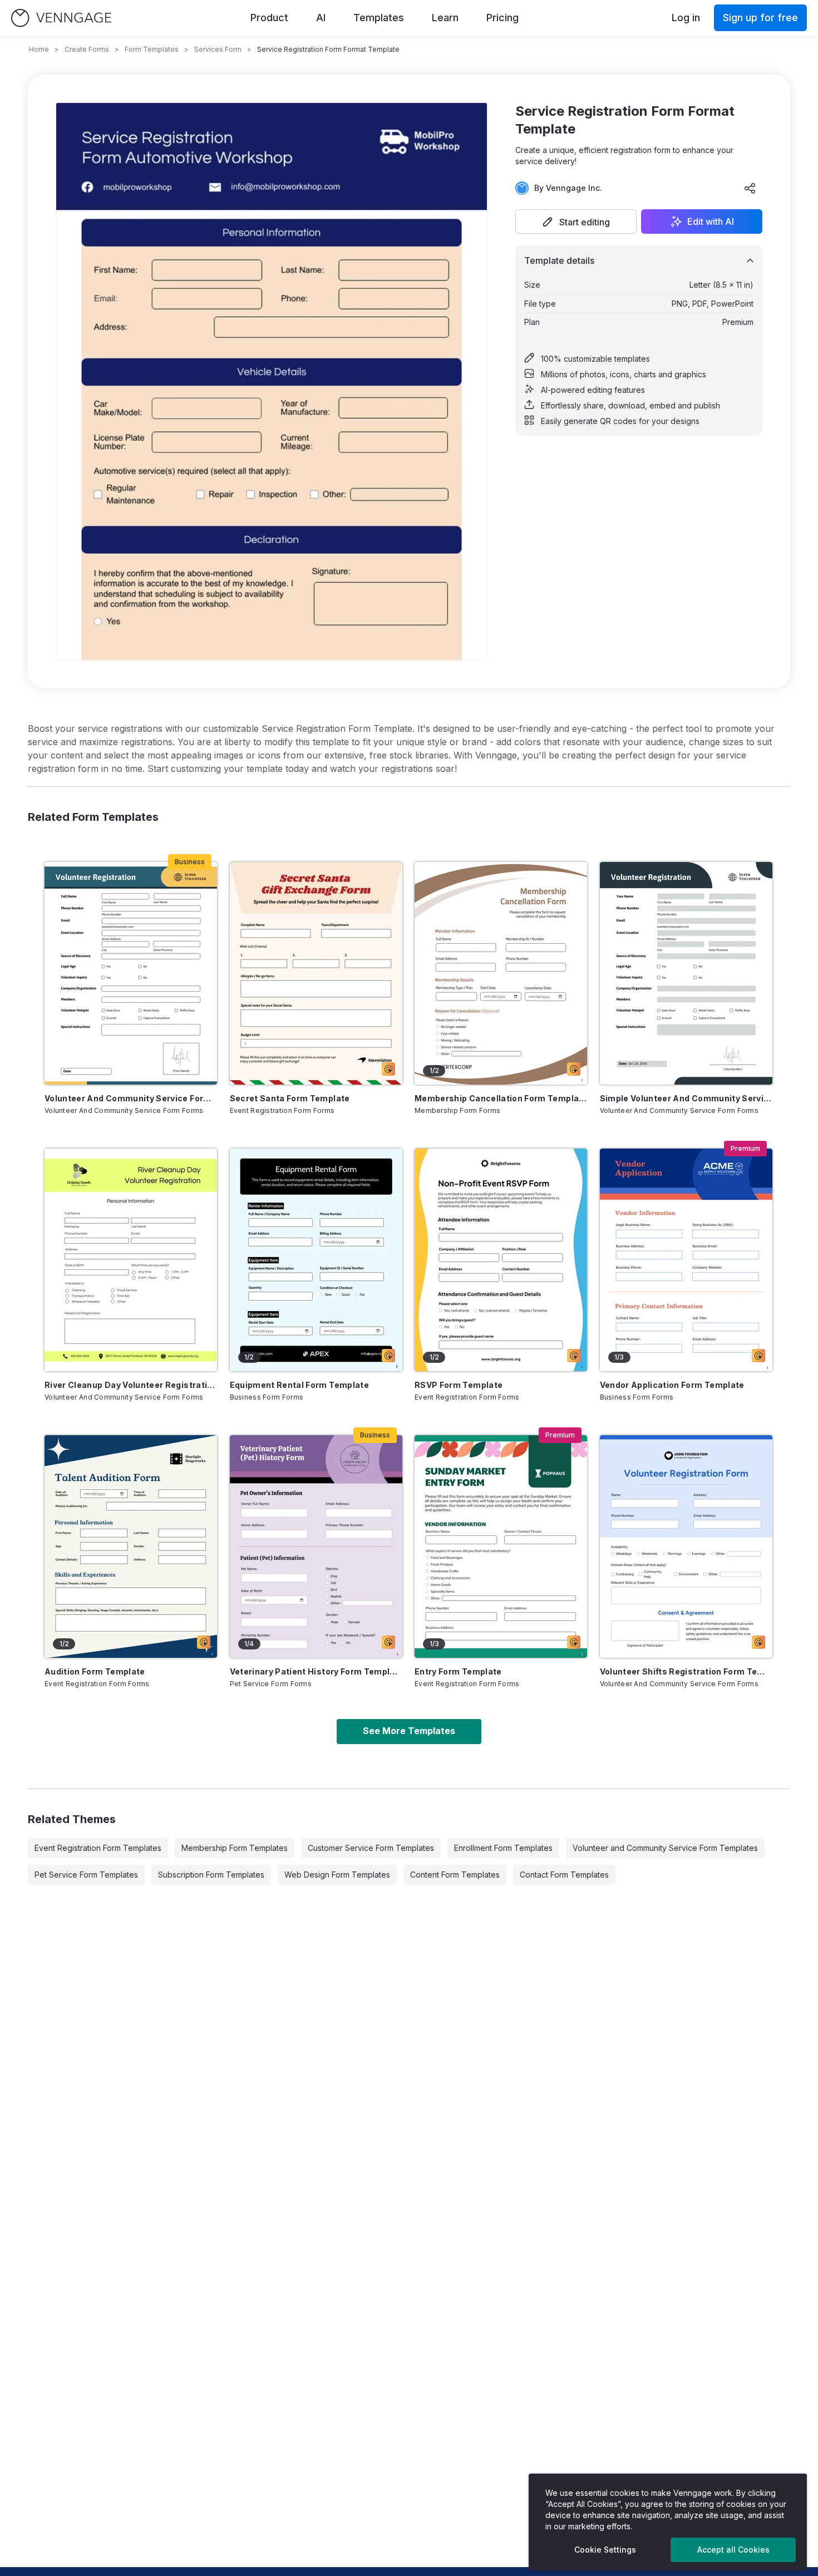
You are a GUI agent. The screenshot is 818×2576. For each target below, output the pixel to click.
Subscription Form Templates (211, 1875)
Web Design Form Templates (337, 1875)
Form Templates (152, 49)
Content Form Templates (455, 1875)
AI (321, 18)
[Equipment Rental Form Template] (316, 1260)
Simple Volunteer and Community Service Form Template (686, 1098)
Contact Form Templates (564, 1875)
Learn (445, 18)
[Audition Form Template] (131, 1546)
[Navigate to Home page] (61, 18)
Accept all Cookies (733, 2550)
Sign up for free (760, 18)
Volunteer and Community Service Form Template (131, 1098)
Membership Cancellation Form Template (501, 1098)
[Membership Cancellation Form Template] (501, 973)
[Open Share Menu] (750, 188)
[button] (576, 221)
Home (39, 49)
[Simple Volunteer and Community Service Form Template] (686, 973)
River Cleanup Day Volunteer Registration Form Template (131, 1385)
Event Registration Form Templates (98, 1848)
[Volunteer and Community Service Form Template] (131, 973)
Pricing (502, 18)
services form (218, 49)
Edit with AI (711, 221)
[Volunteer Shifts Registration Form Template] (686, 1546)
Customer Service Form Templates (371, 1848)
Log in (686, 18)
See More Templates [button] (409, 1731)
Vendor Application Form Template (672, 1385)
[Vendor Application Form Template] (686, 1260)
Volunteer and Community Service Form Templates (665, 1848)
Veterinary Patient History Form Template (316, 1671)
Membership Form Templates (235, 1848)
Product (269, 18)
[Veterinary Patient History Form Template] (316, 1546)
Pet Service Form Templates (86, 1875)
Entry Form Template (458, 1671)
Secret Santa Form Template (290, 1098)
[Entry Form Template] (501, 1546)
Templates (379, 18)
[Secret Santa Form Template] (316, 973)
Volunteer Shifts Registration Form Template (686, 1671)
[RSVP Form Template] (501, 1260)
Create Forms (87, 49)
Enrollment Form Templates (503, 1848)
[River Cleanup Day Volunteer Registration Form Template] (131, 1260)
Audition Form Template (95, 1671)
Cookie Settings (605, 2550)
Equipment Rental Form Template (300, 1385)
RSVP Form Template (459, 1385)
